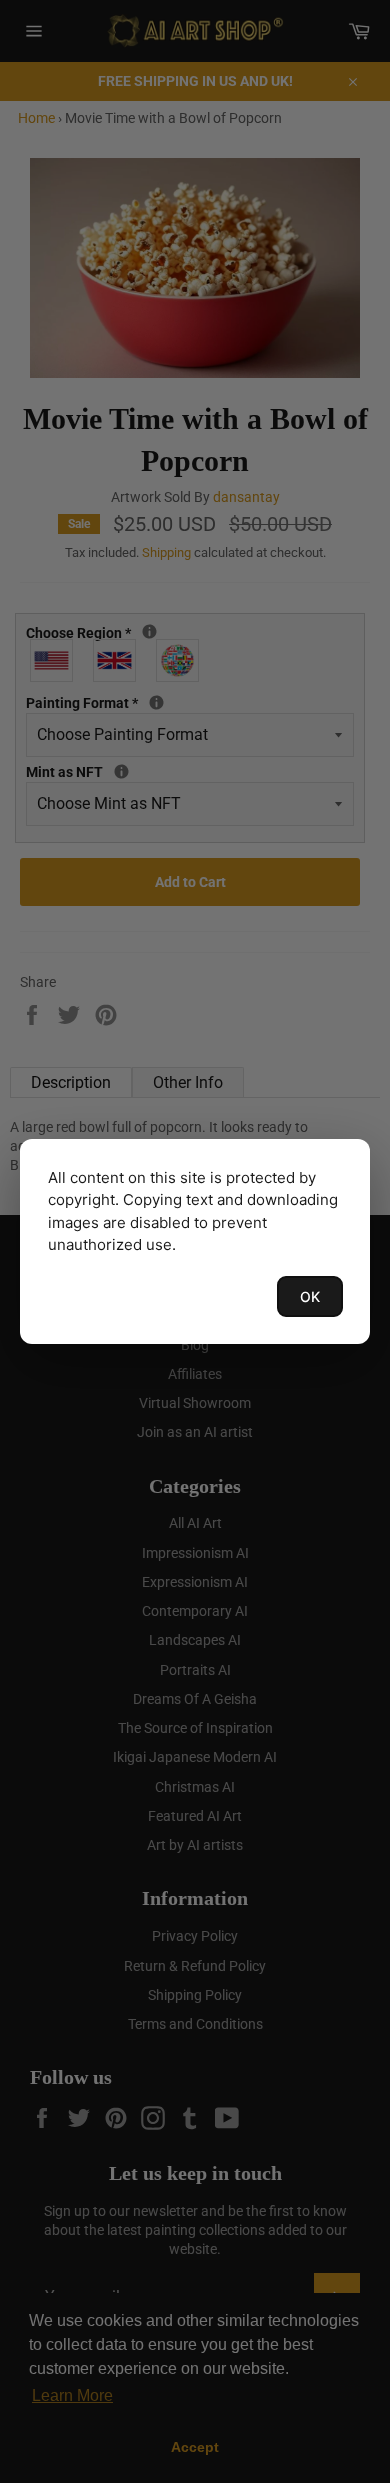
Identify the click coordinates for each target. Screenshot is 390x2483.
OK (310, 1296)
